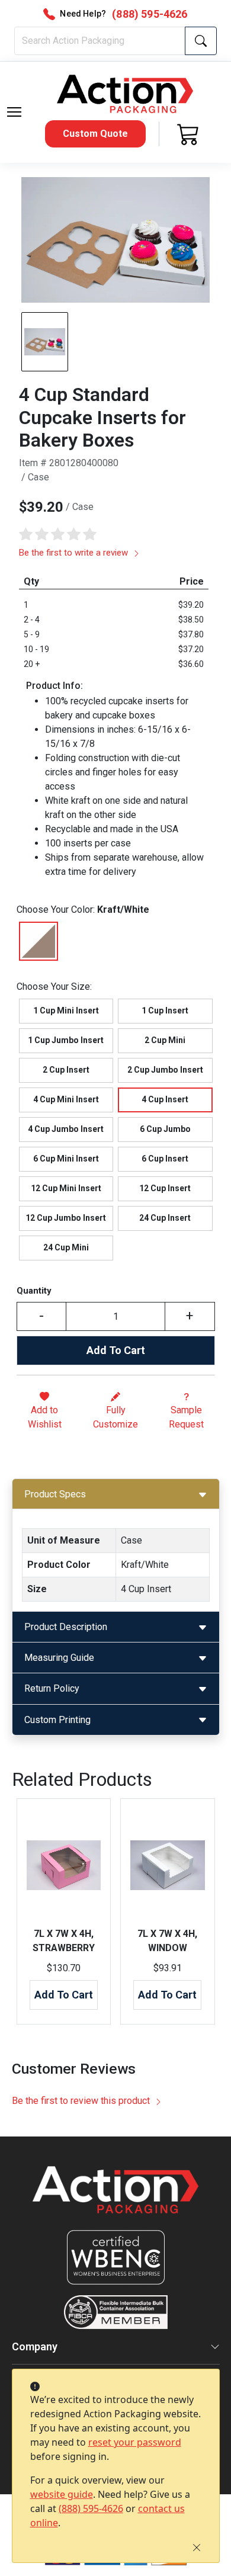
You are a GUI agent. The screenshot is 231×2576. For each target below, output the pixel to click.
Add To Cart (116, 1350)
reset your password (135, 2442)
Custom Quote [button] (95, 134)
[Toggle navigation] (14, 112)
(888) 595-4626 (91, 2508)
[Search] (201, 41)
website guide (62, 2494)
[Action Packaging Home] (116, 2198)
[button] (14, 112)
